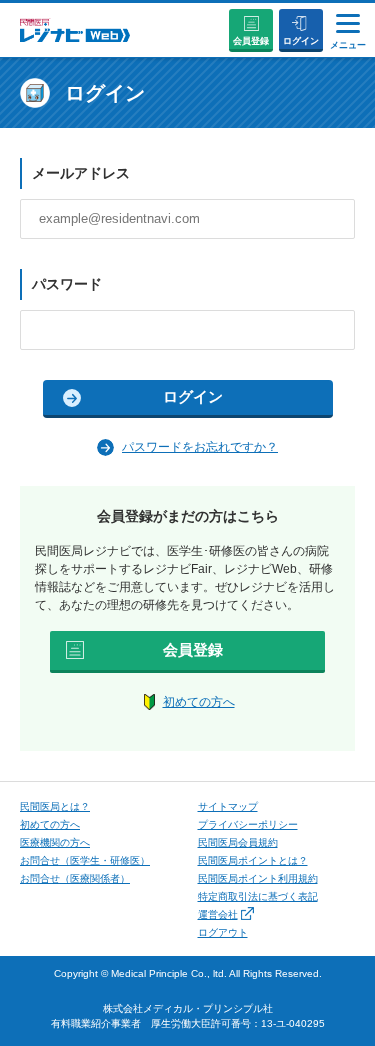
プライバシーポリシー (248, 824)
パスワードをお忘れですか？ (200, 447)
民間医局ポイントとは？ (253, 860)
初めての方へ (199, 702)
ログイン (301, 41)
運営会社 (218, 914)
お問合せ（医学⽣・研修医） (85, 860)
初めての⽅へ (50, 824)
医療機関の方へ (55, 842)
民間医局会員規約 (238, 842)
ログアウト (223, 932)
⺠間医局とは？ (55, 806)
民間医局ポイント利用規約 (258, 878)
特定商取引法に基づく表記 (258, 896)
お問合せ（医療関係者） (75, 878)
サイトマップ (228, 806)
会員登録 (251, 41)
